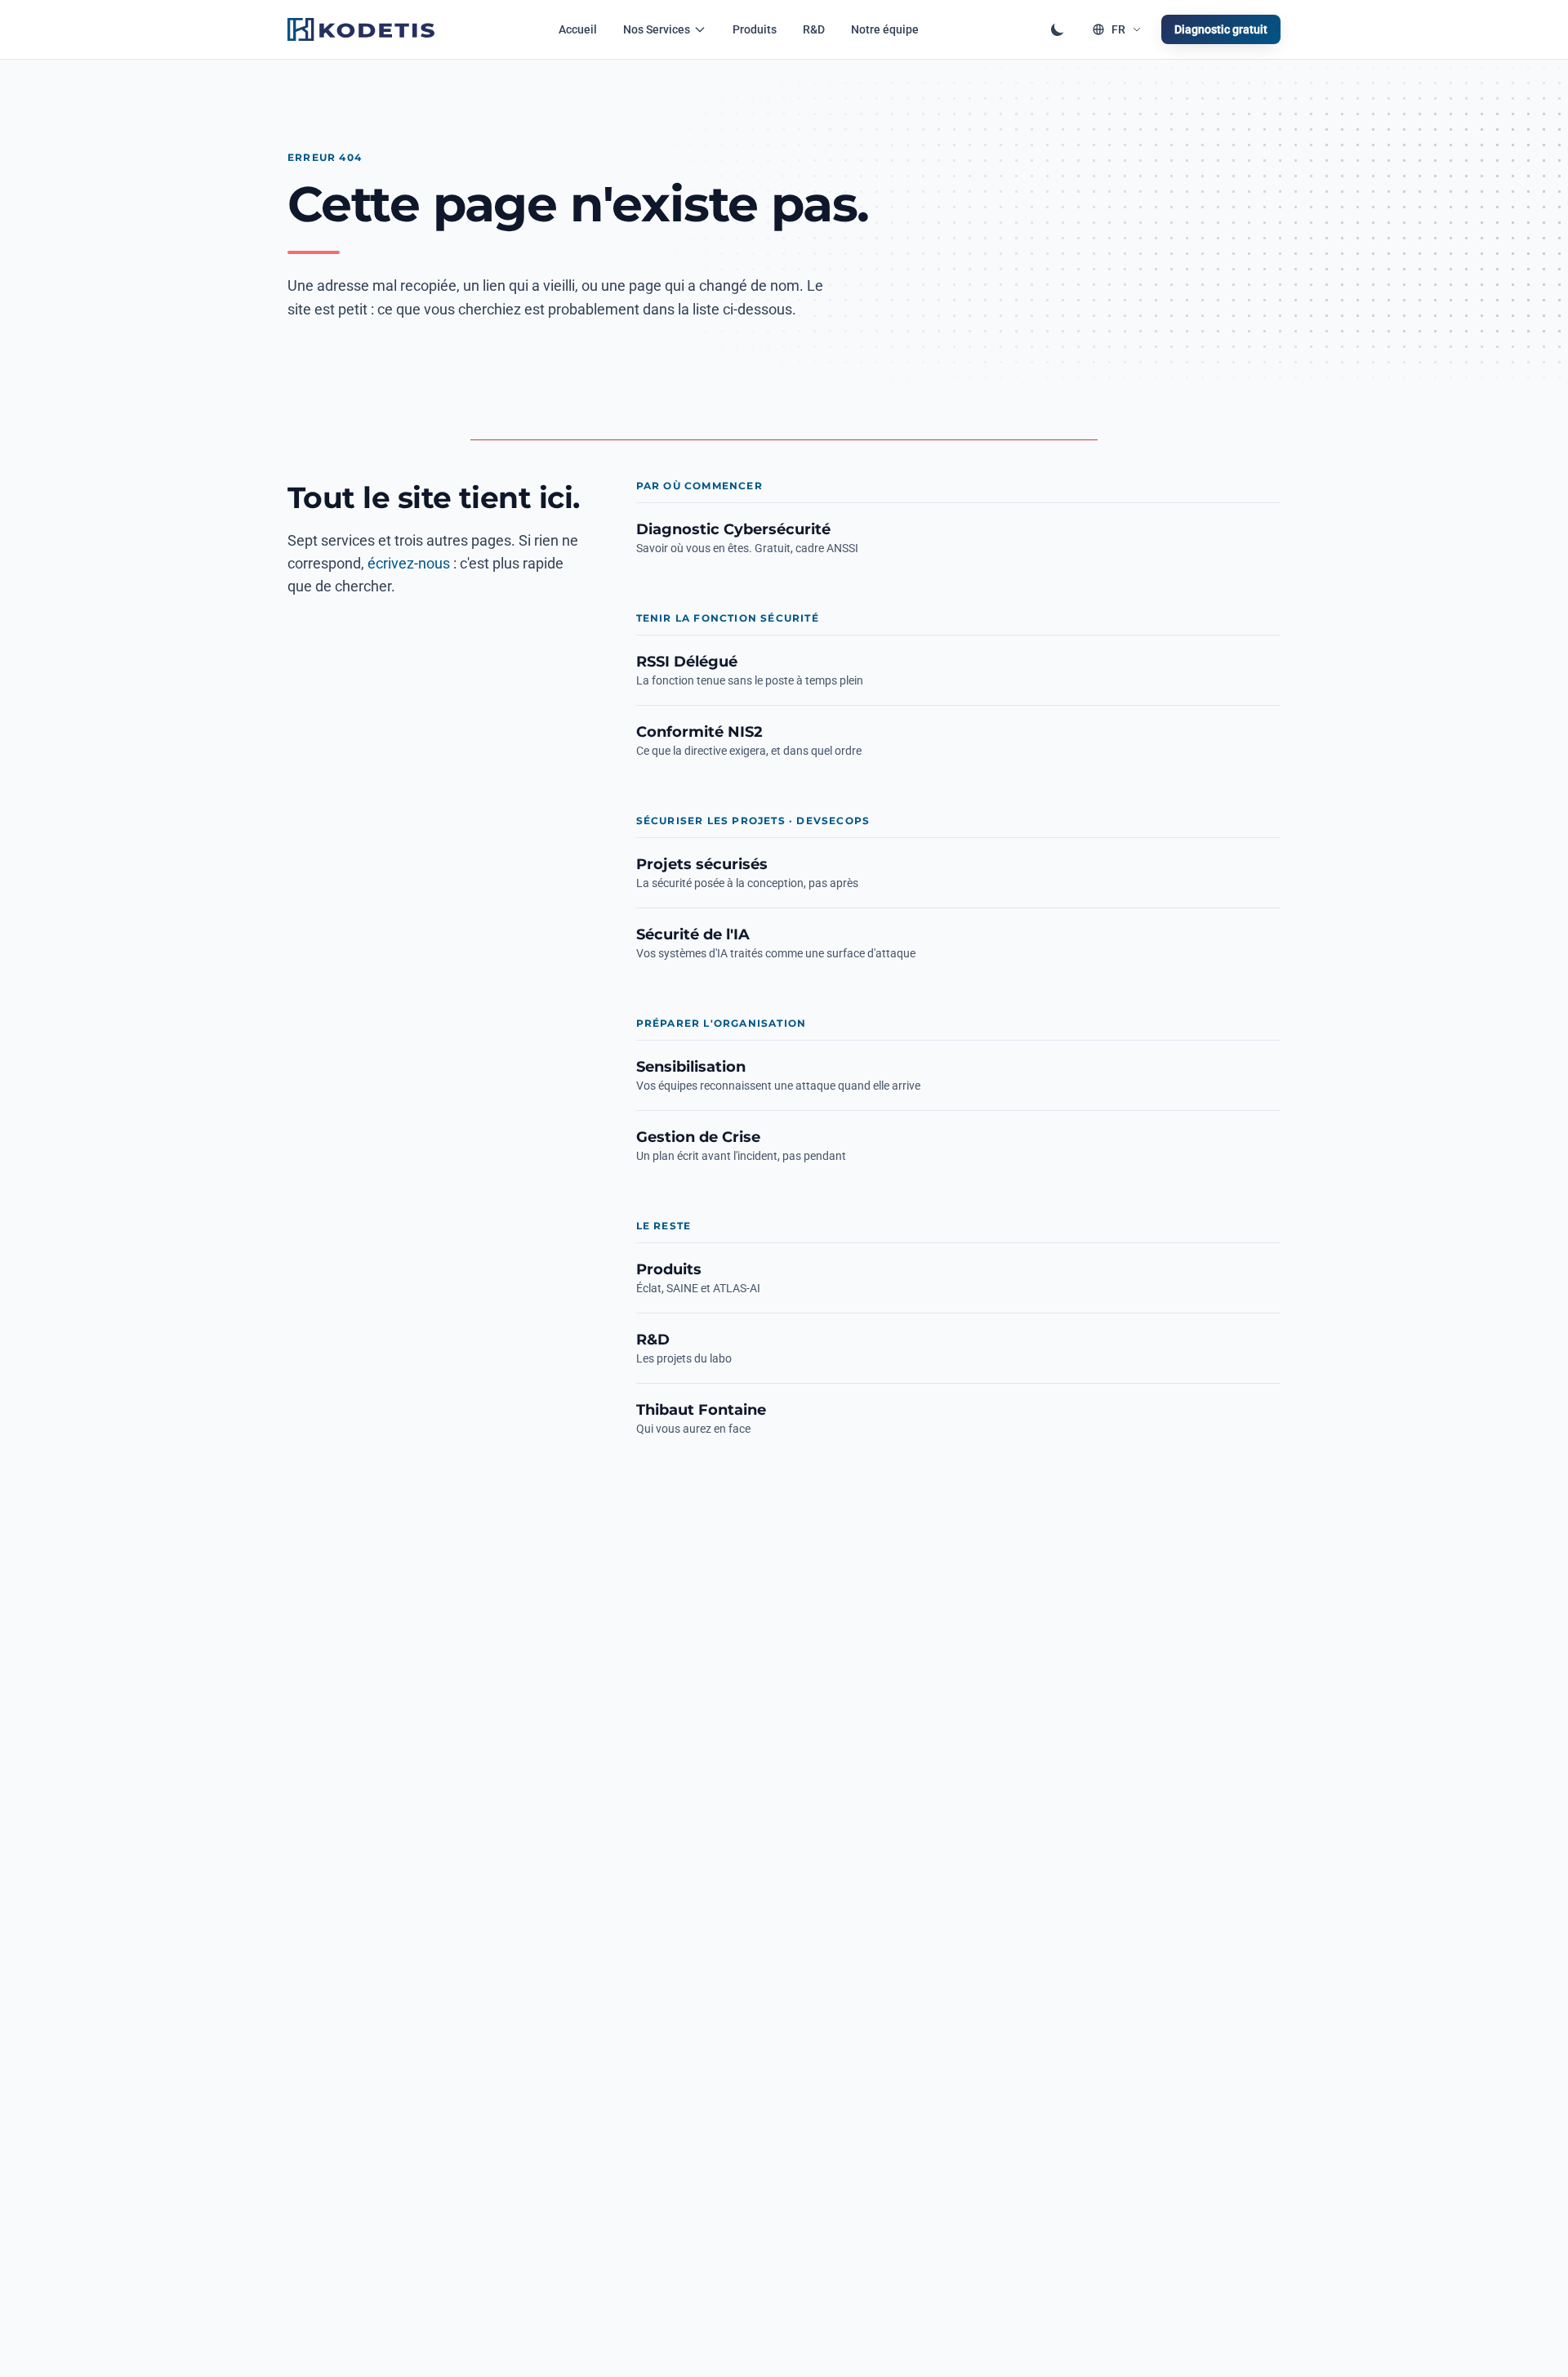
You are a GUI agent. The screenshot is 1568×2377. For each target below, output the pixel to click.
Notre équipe (885, 29)
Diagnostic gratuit (1221, 29)
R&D (814, 29)
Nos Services (657, 29)
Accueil (578, 29)
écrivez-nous (409, 563)
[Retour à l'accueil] (361, 29)
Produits (755, 29)
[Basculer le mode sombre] (1058, 29)
